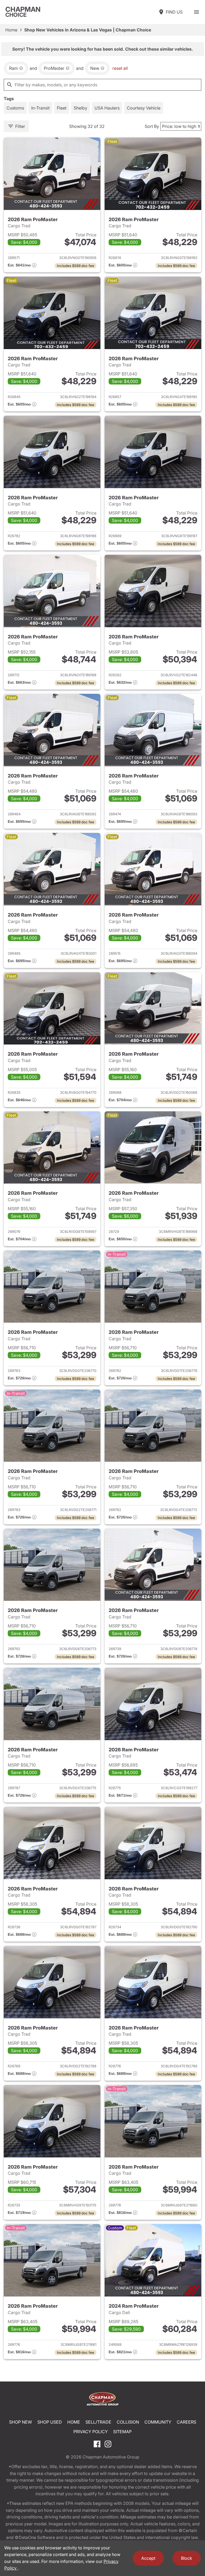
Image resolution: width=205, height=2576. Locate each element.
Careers (186, 2422)
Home (11, 30)
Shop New (21, 2422)
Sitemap (122, 2432)
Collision (128, 2422)
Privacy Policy (91, 2432)
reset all (120, 68)
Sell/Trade (98, 2422)
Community (158, 2422)
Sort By (152, 126)
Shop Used (50, 2422)
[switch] (196, 12)
